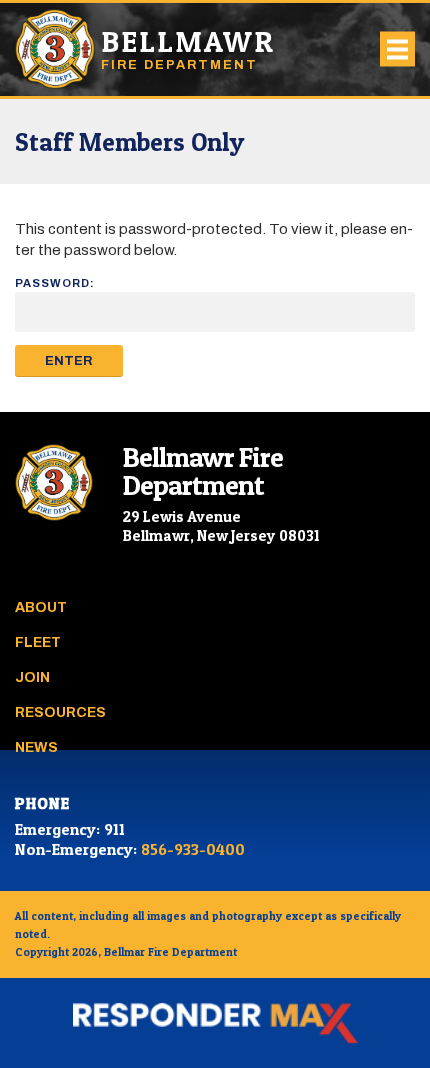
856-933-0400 (193, 849)
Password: (55, 283)
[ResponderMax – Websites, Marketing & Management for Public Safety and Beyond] (215, 1023)
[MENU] (397, 49)
